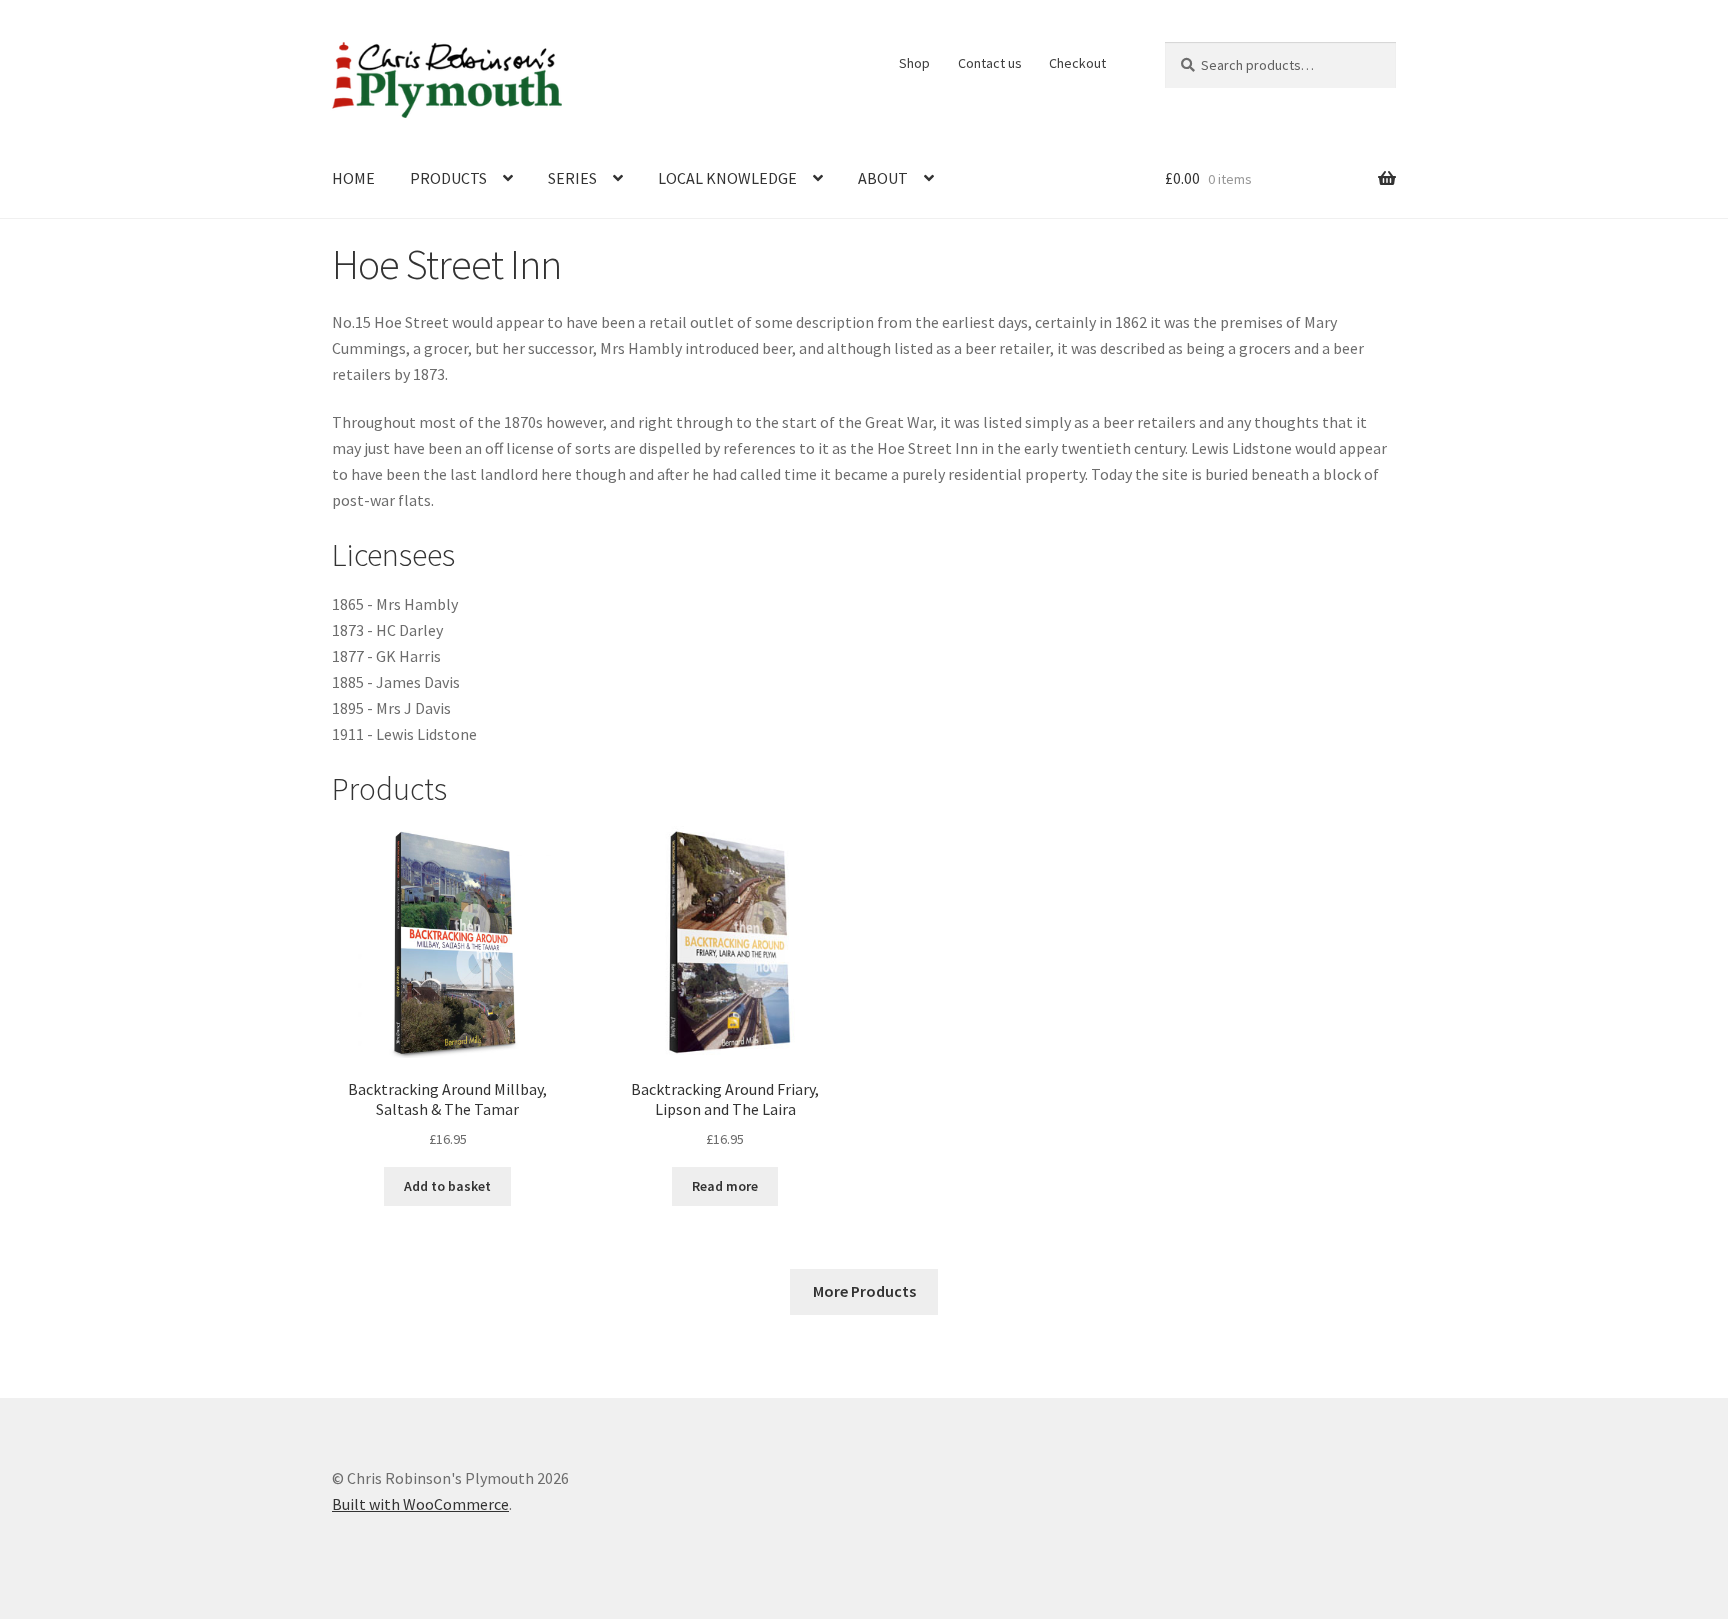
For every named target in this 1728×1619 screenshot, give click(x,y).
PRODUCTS (448, 178)
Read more (725, 1186)
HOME (353, 178)
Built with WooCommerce (420, 1504)
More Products (864, 1291)
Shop (914, 63)
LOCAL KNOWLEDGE (727, 178)
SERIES (572, 178)
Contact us (990, 63)
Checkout (1077, 63)
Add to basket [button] (447, 1186)
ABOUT (883, 178)
